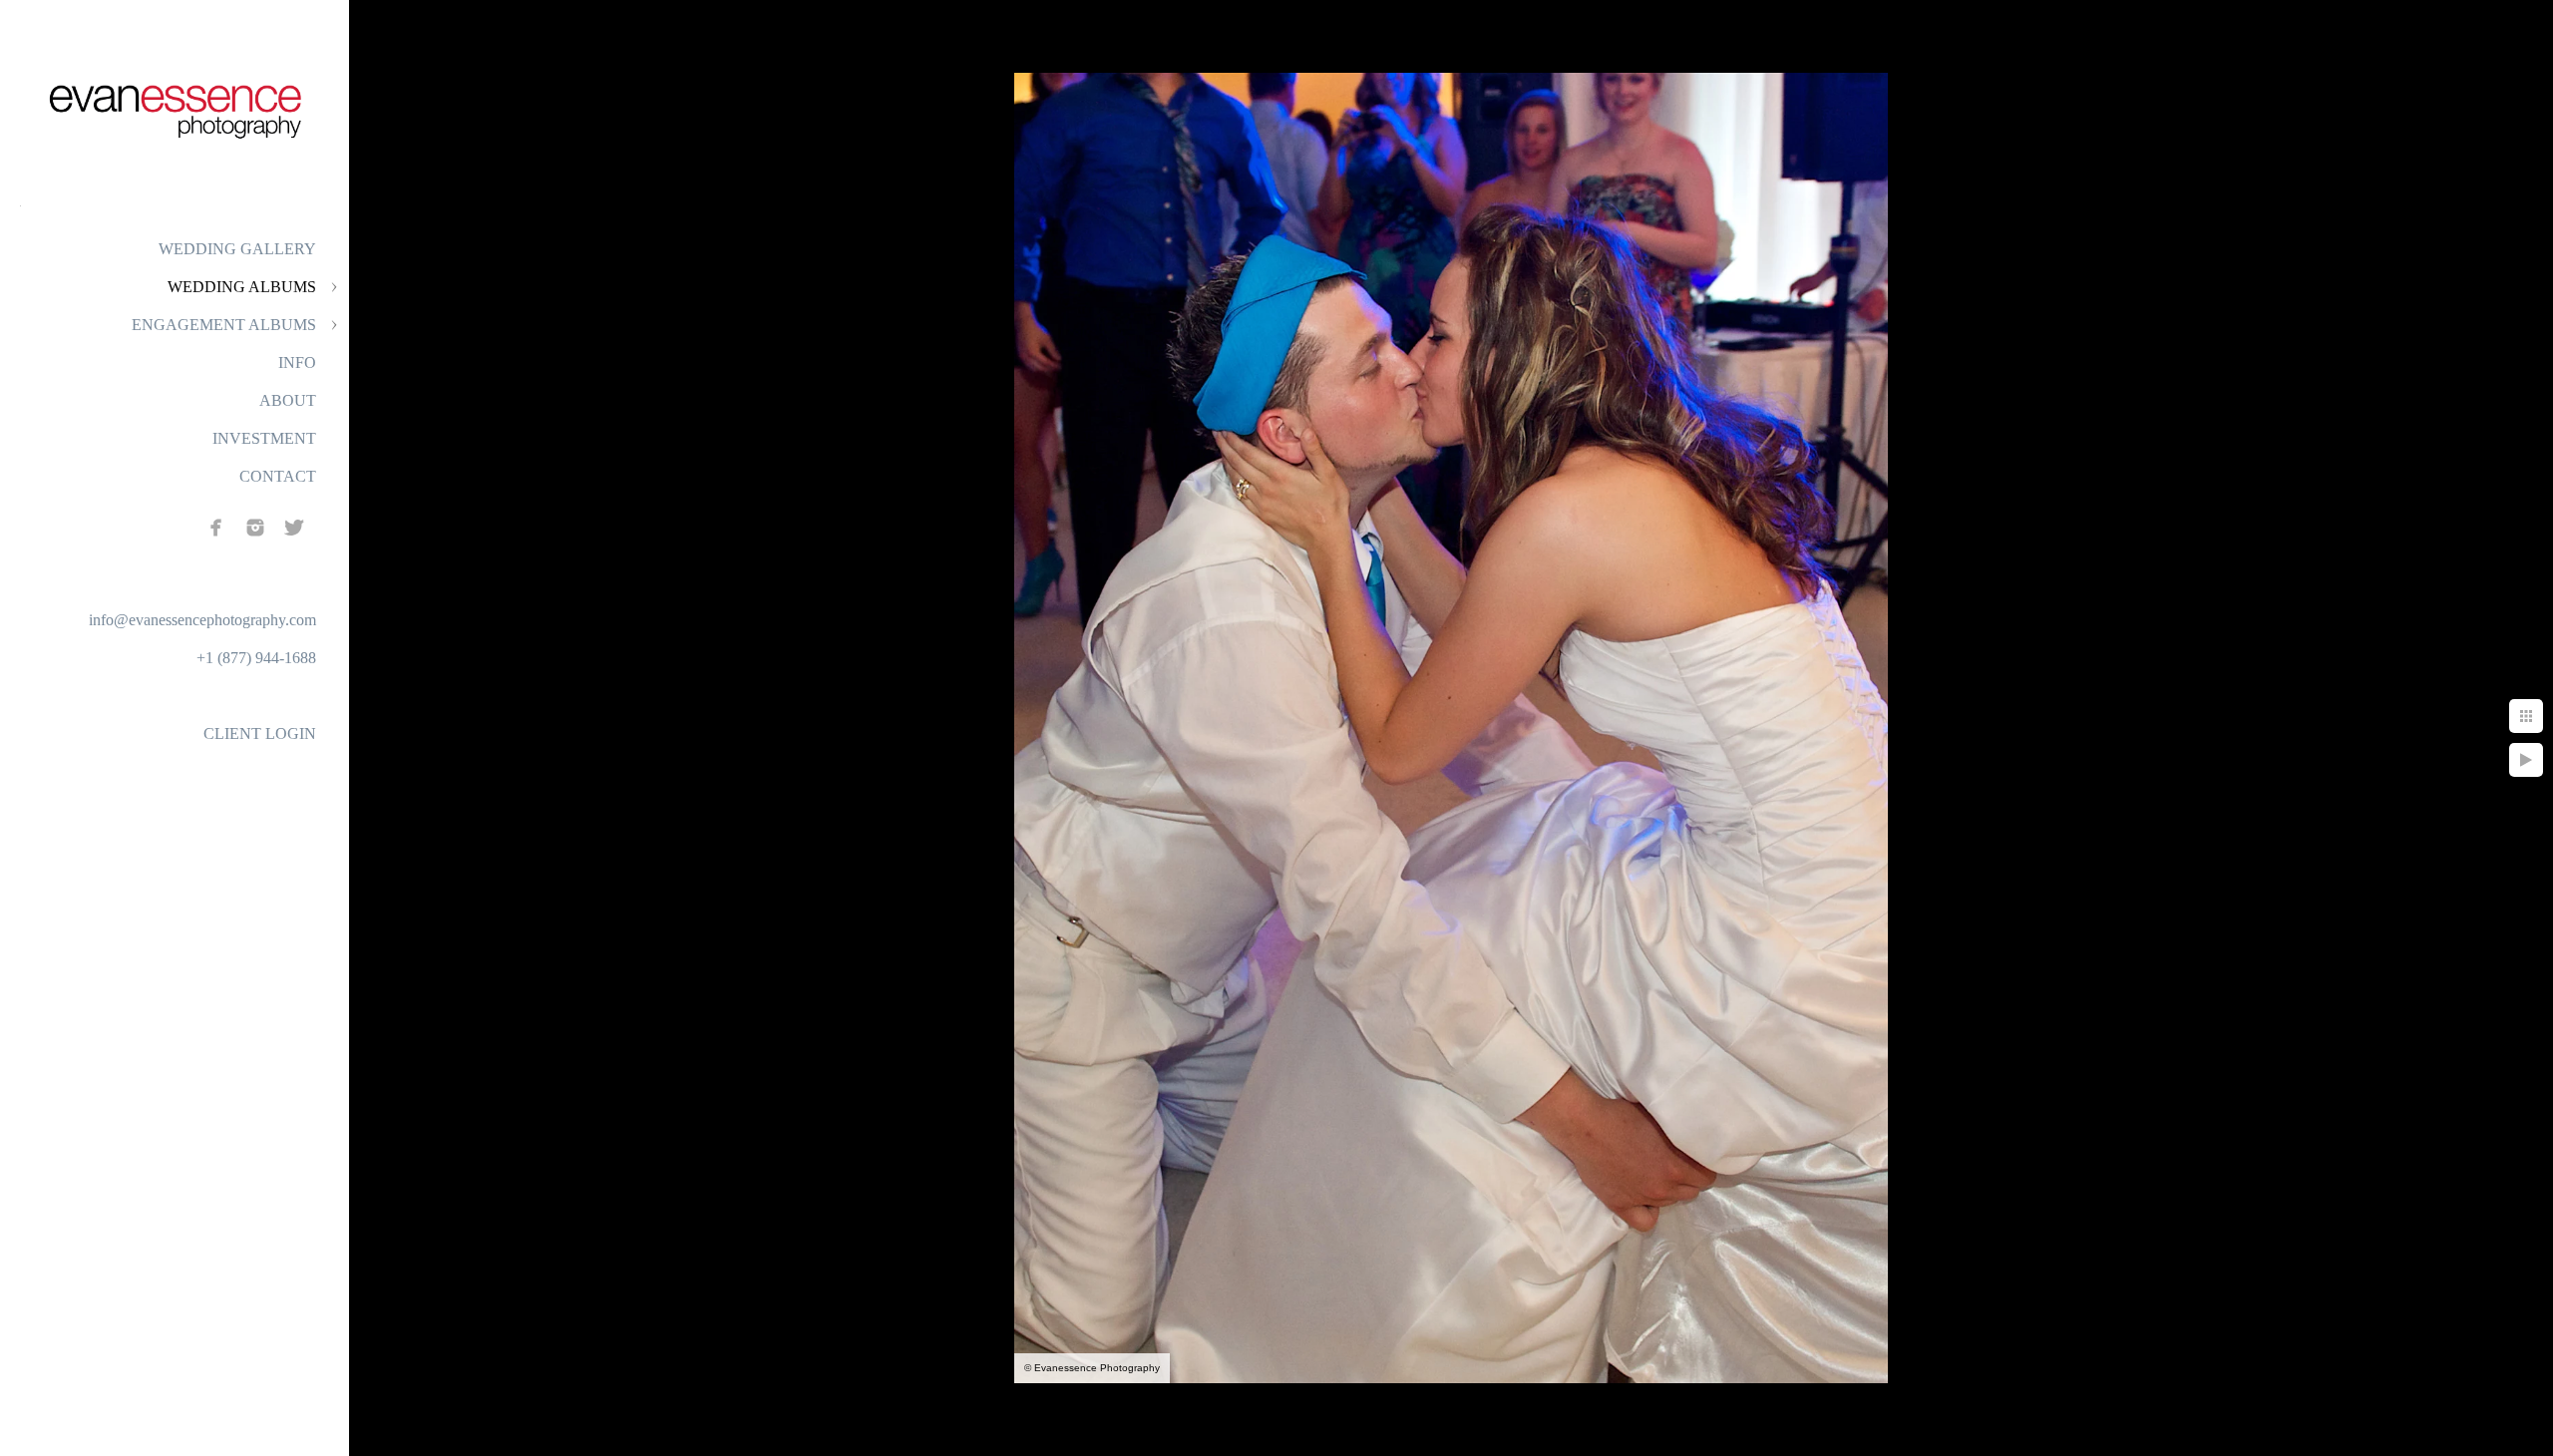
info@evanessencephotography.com (202, 620)
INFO (297, 363)
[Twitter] (294, 528)
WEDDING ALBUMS (242, 287)
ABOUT (288, 400)
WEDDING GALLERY (237, 249)
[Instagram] (255, 528)
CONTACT (278, 476)
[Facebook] (216, 528)
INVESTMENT (264, 438)
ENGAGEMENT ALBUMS (224, 325)
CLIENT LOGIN (260, 733)
